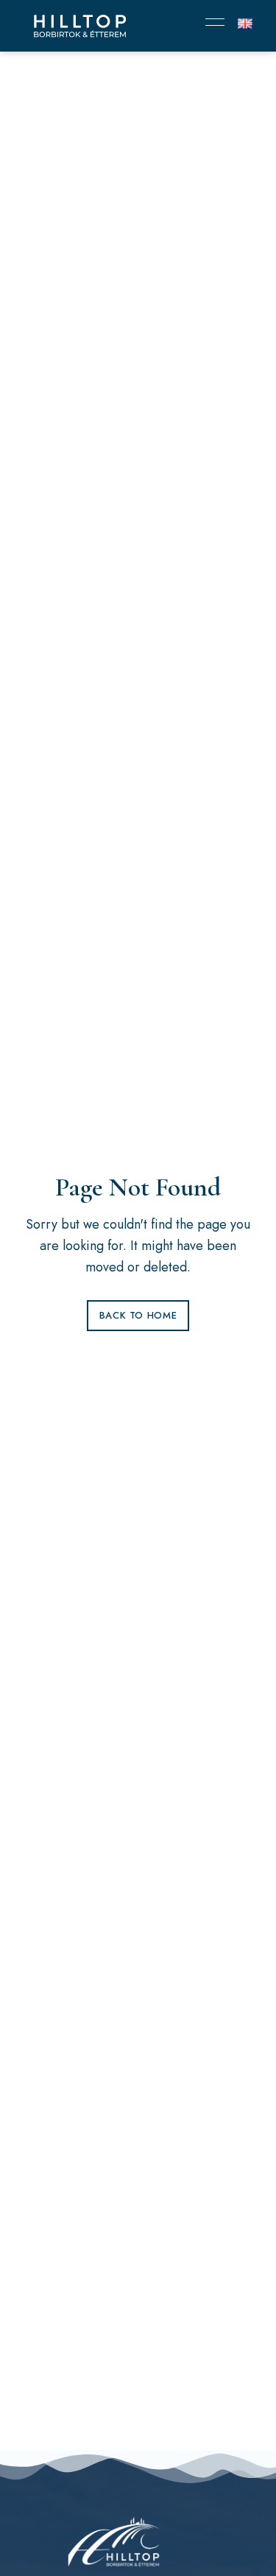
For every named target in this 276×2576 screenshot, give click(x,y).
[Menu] (211, 22)
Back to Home (138, 1315)
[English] (245, 24)
